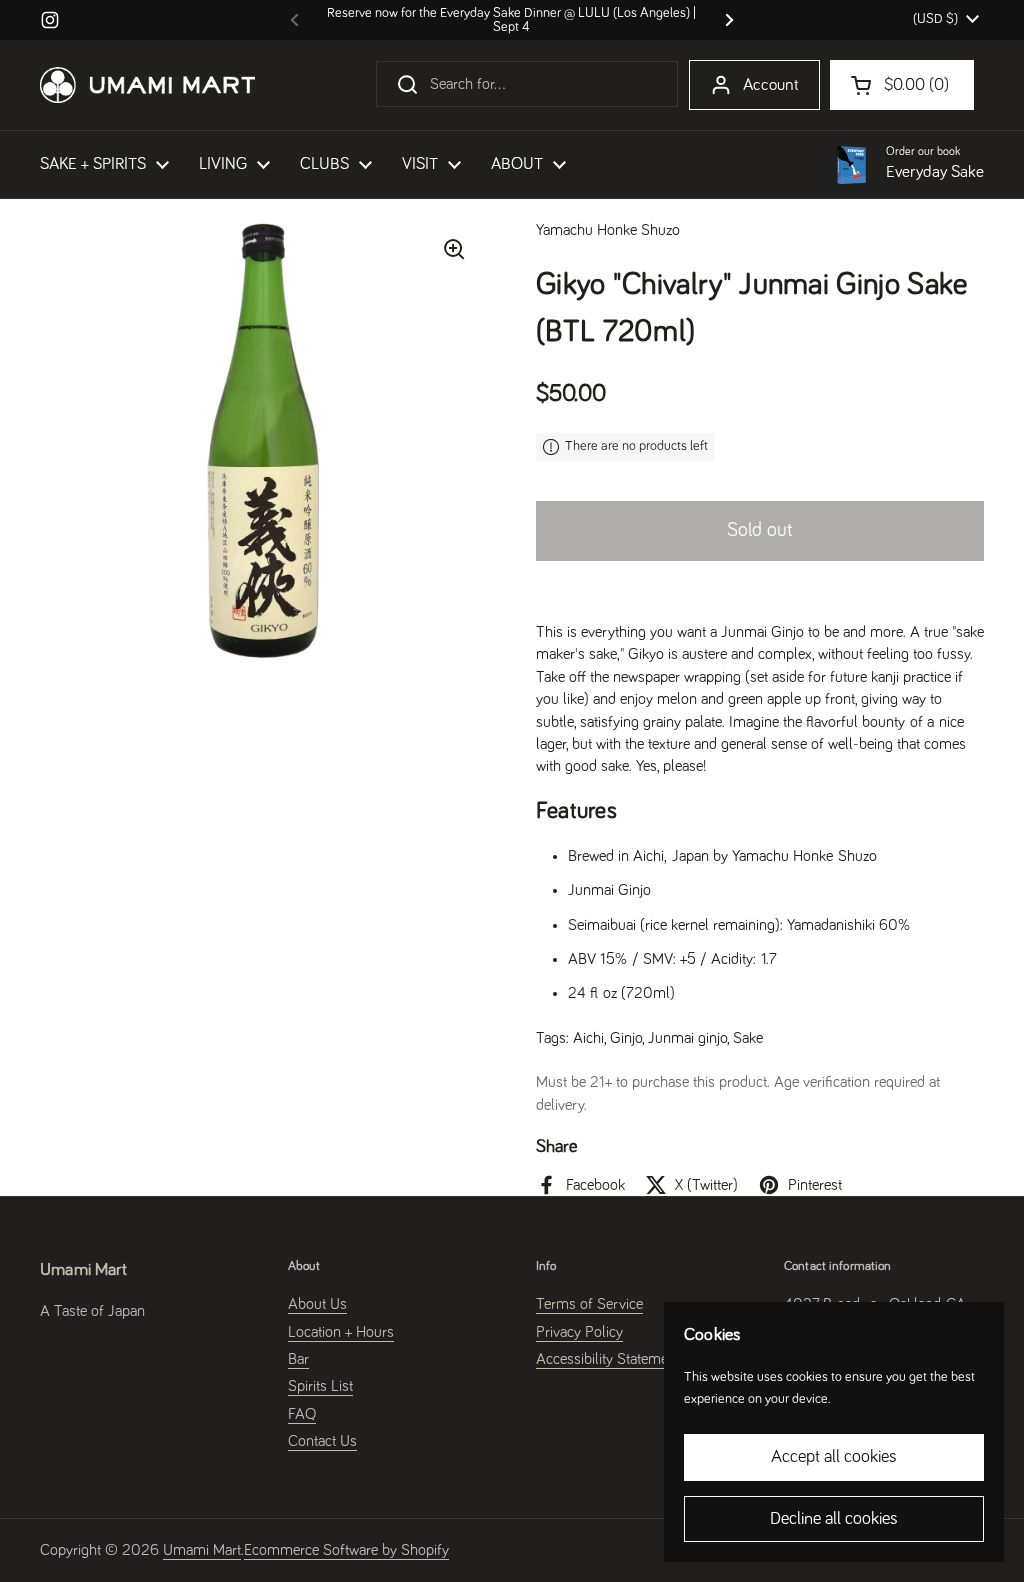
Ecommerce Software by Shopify (346, 1550)
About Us (317, 1304)
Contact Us (322, 1441)
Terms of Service (589, 1304)
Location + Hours (341, 1332)
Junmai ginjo (687, 1038)
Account (771, 85)
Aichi (588, 1038)
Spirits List (320, 1386)
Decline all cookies (834, 1519)
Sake (748, 1038)
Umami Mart (202, 1550)
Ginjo (626, 1038)
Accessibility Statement (608, 1359)
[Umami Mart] (147, 85)
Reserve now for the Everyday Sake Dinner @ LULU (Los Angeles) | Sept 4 (511, 20)
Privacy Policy (579, 1332)
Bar (298, 1359)
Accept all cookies (834, 1457)
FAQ (302, 1414)
